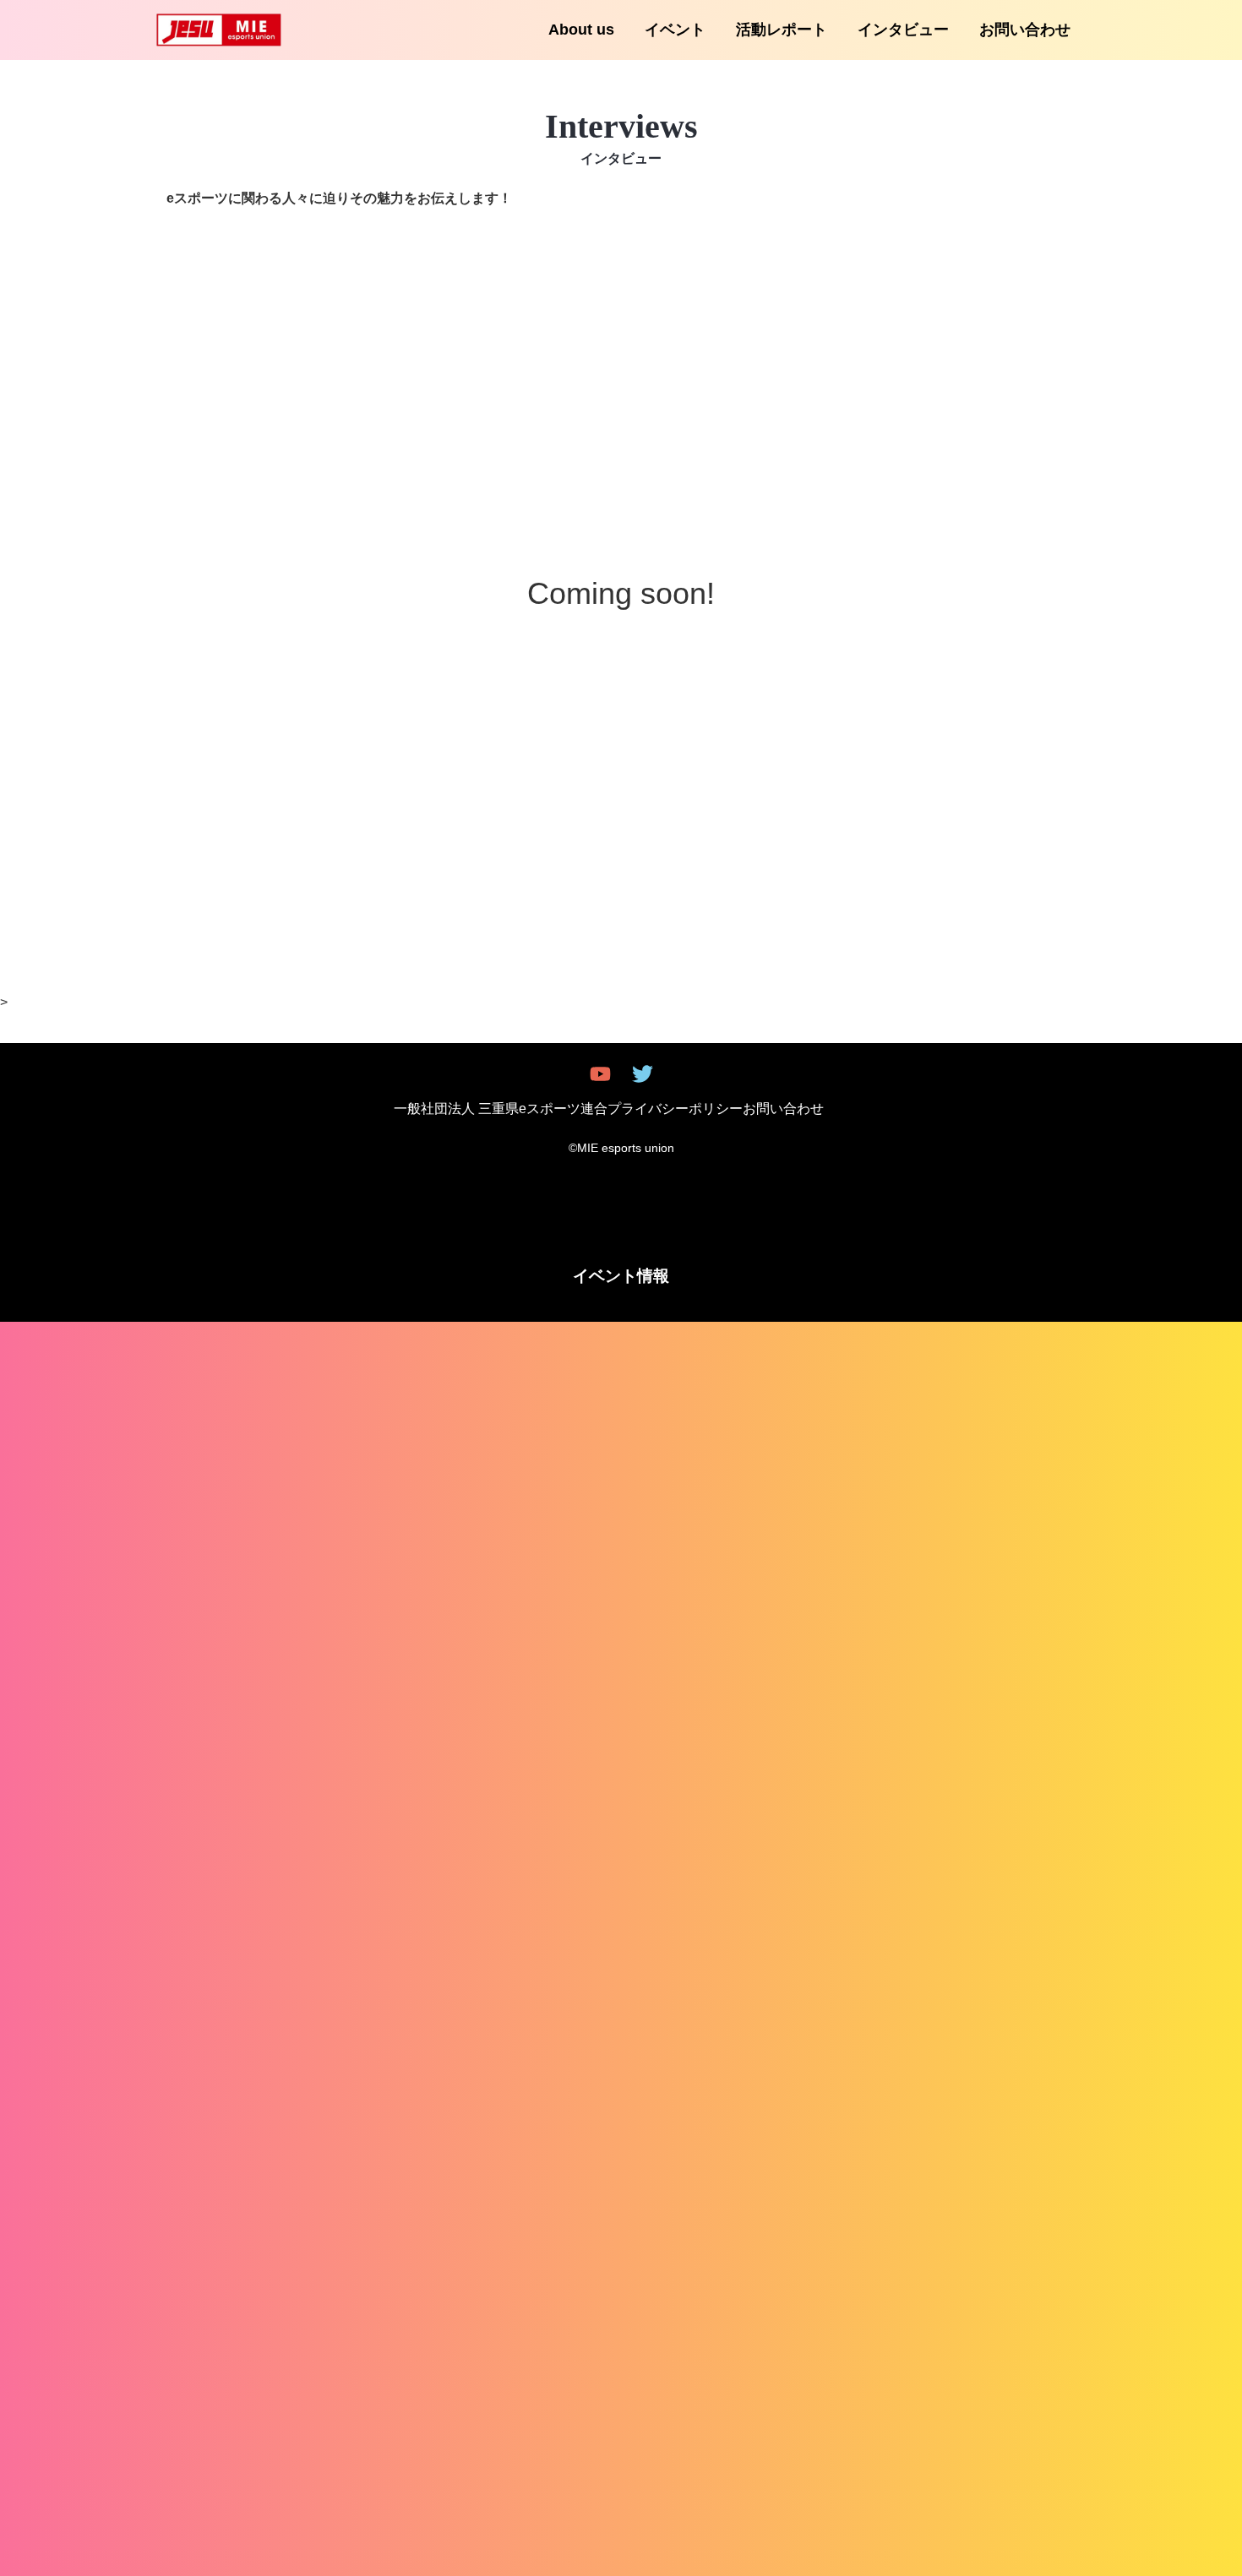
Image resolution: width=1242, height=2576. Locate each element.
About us (581, 30)
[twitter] (643, 1074)
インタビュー (903, 30)
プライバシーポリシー (675, 1109)
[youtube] (600, 1074)
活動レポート (782, 30)
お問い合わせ (1025, 30)
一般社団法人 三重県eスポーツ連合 (501, 1109)
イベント (675, 30)
